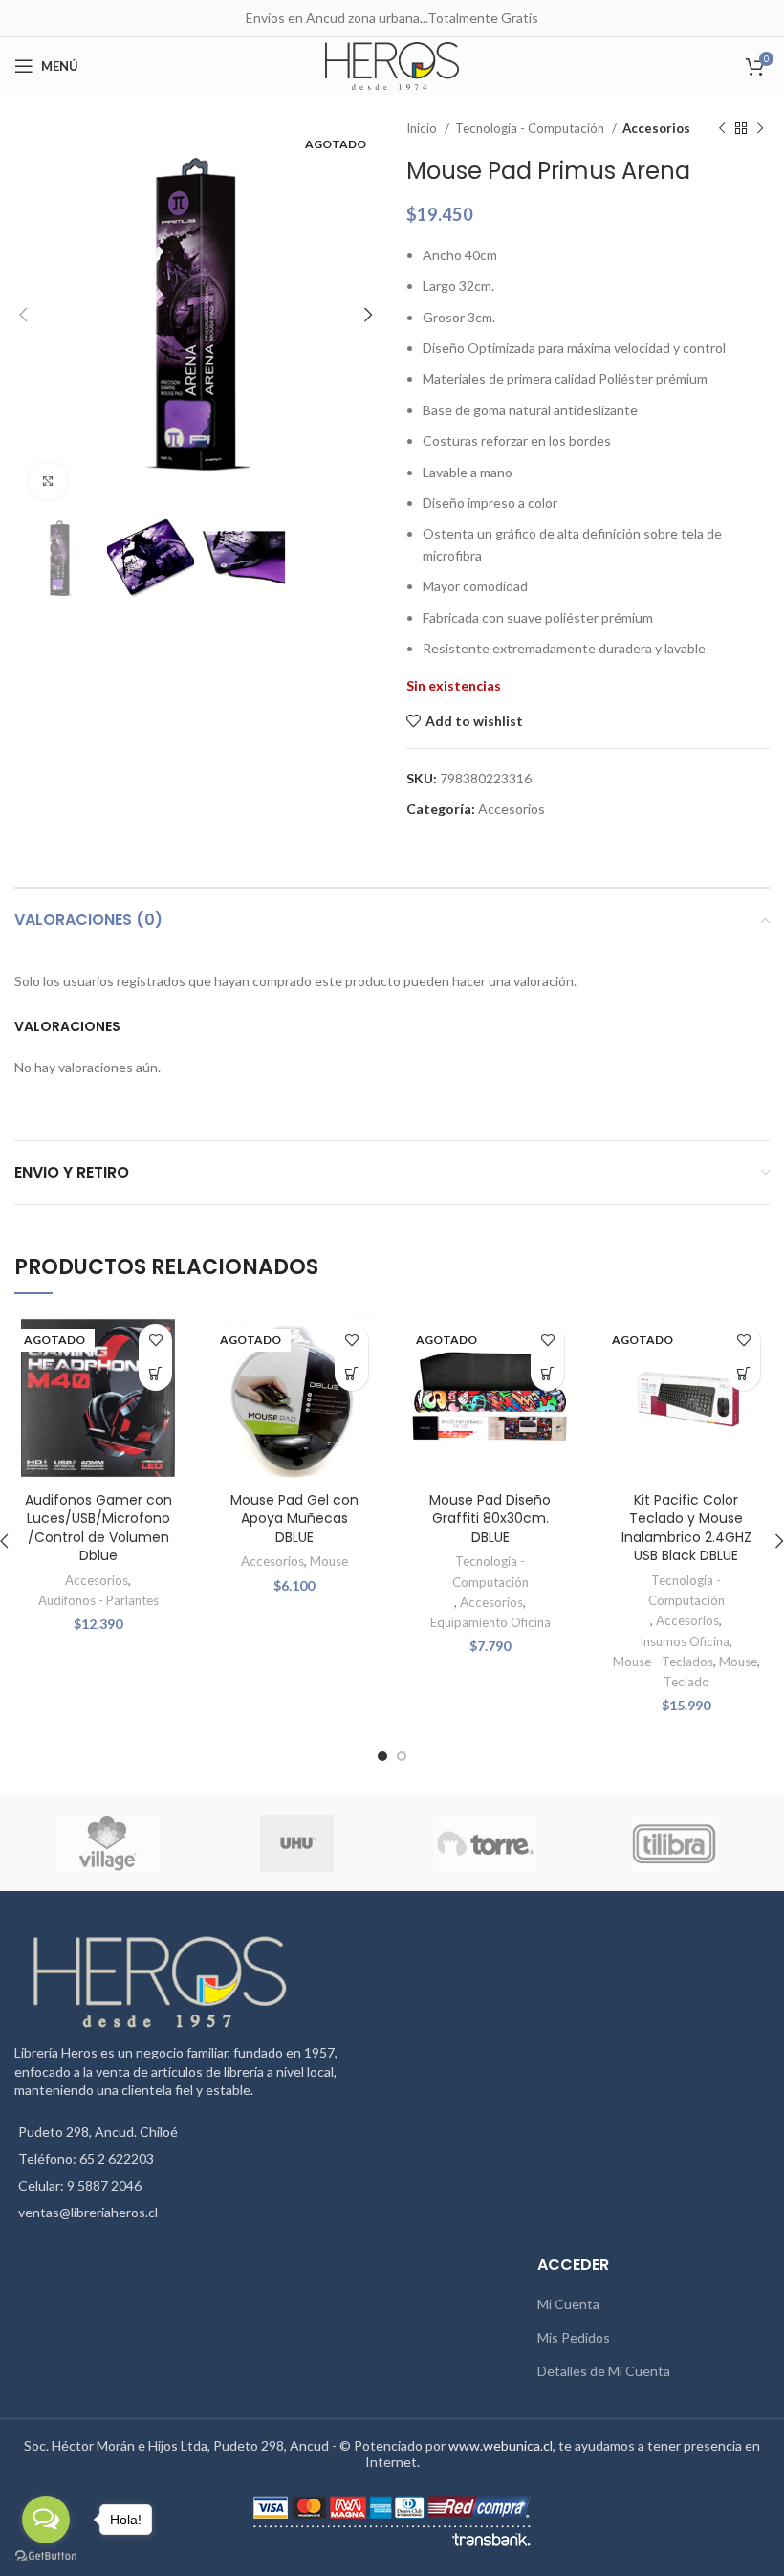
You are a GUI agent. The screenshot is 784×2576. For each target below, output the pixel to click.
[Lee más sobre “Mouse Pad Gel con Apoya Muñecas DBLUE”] (351, 1374)
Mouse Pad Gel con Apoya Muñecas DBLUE (294, 1519)
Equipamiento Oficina (490, 1622)
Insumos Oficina (685, 1641)
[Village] (108, 1843)
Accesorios (656, 128)
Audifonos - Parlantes (98, 1600)
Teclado (686, 1682)
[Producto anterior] (722, 129)
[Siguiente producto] (760, 129)
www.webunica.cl (501, 2445)
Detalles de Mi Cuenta (604, 2371)
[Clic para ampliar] (48, 481)
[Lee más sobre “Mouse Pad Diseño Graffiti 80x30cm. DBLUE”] (547, 1374)
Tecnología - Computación (531, 128)
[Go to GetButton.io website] (46, 2556)
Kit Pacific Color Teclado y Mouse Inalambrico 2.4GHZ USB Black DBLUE (686, 1528)
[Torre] (485, 1843)
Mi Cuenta (568, 2304)
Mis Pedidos (574, 2337)
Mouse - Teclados (663, 1662)
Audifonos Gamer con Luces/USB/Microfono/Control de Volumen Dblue (98, 1528)
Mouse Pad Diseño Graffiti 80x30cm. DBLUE (490, 1519)
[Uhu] (297, 1843)
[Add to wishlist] (155, 1341)
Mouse (329, 1561)
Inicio (423, 128)
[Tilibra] (675, 1843)
